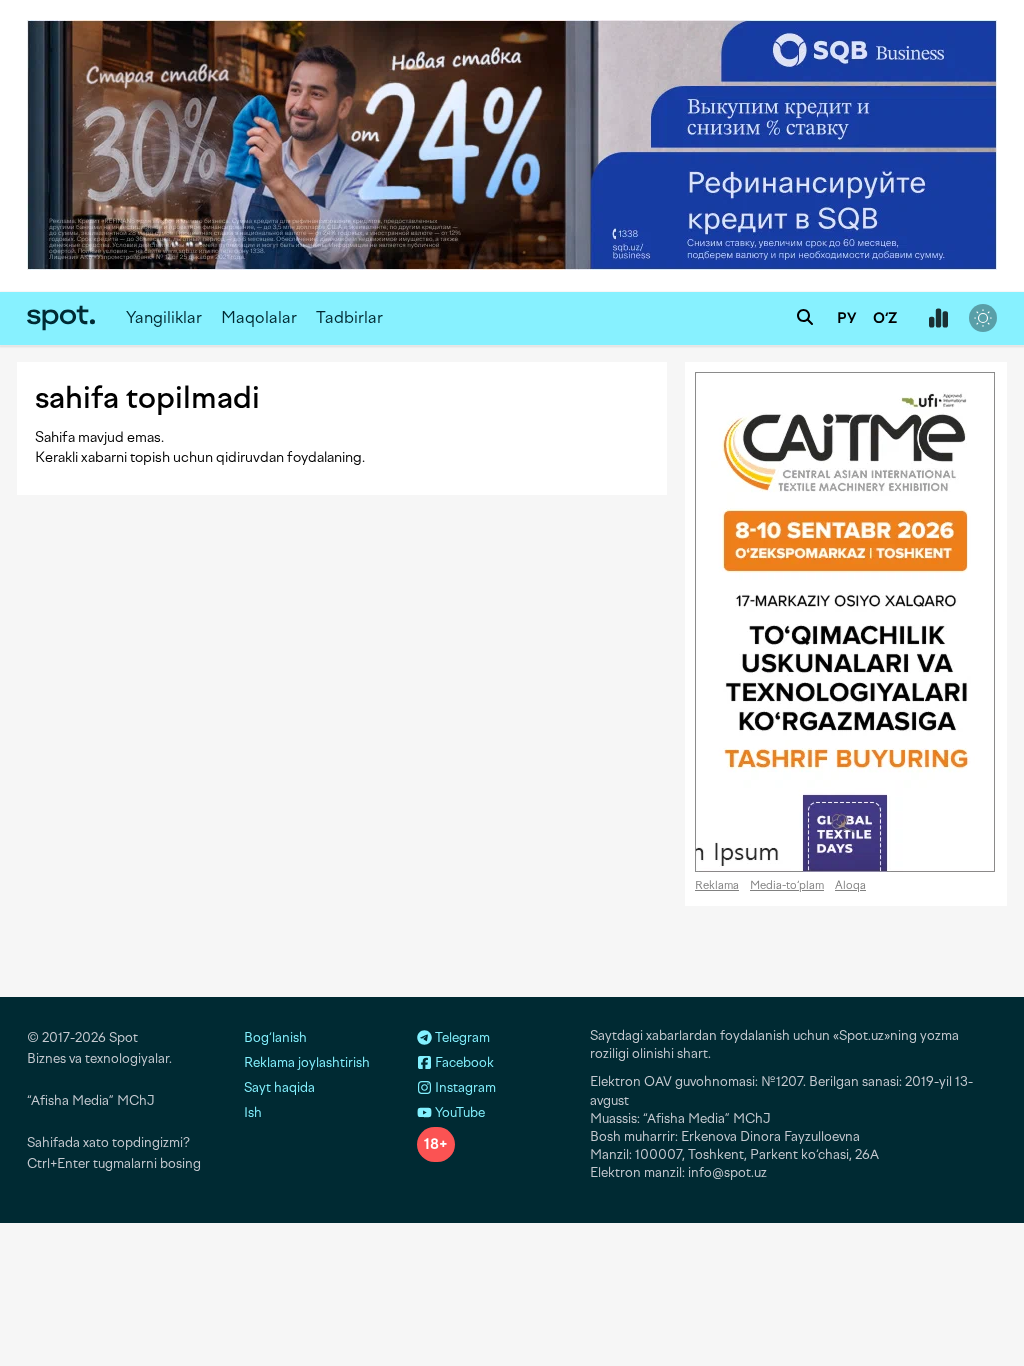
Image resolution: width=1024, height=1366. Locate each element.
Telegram (461, 1037)
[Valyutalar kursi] (938, 319)
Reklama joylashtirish (307, 1062)
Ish (253, 1112)
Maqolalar (259, 317)
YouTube (458, 1112)
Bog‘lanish (275, 1037)
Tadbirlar (349, 317)
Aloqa (850, 885)
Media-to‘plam (787, 885)
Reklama (717, 885)
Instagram (464, 1087)
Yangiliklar (164, 317)
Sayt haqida (279, 1087)
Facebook (463, 1062)
